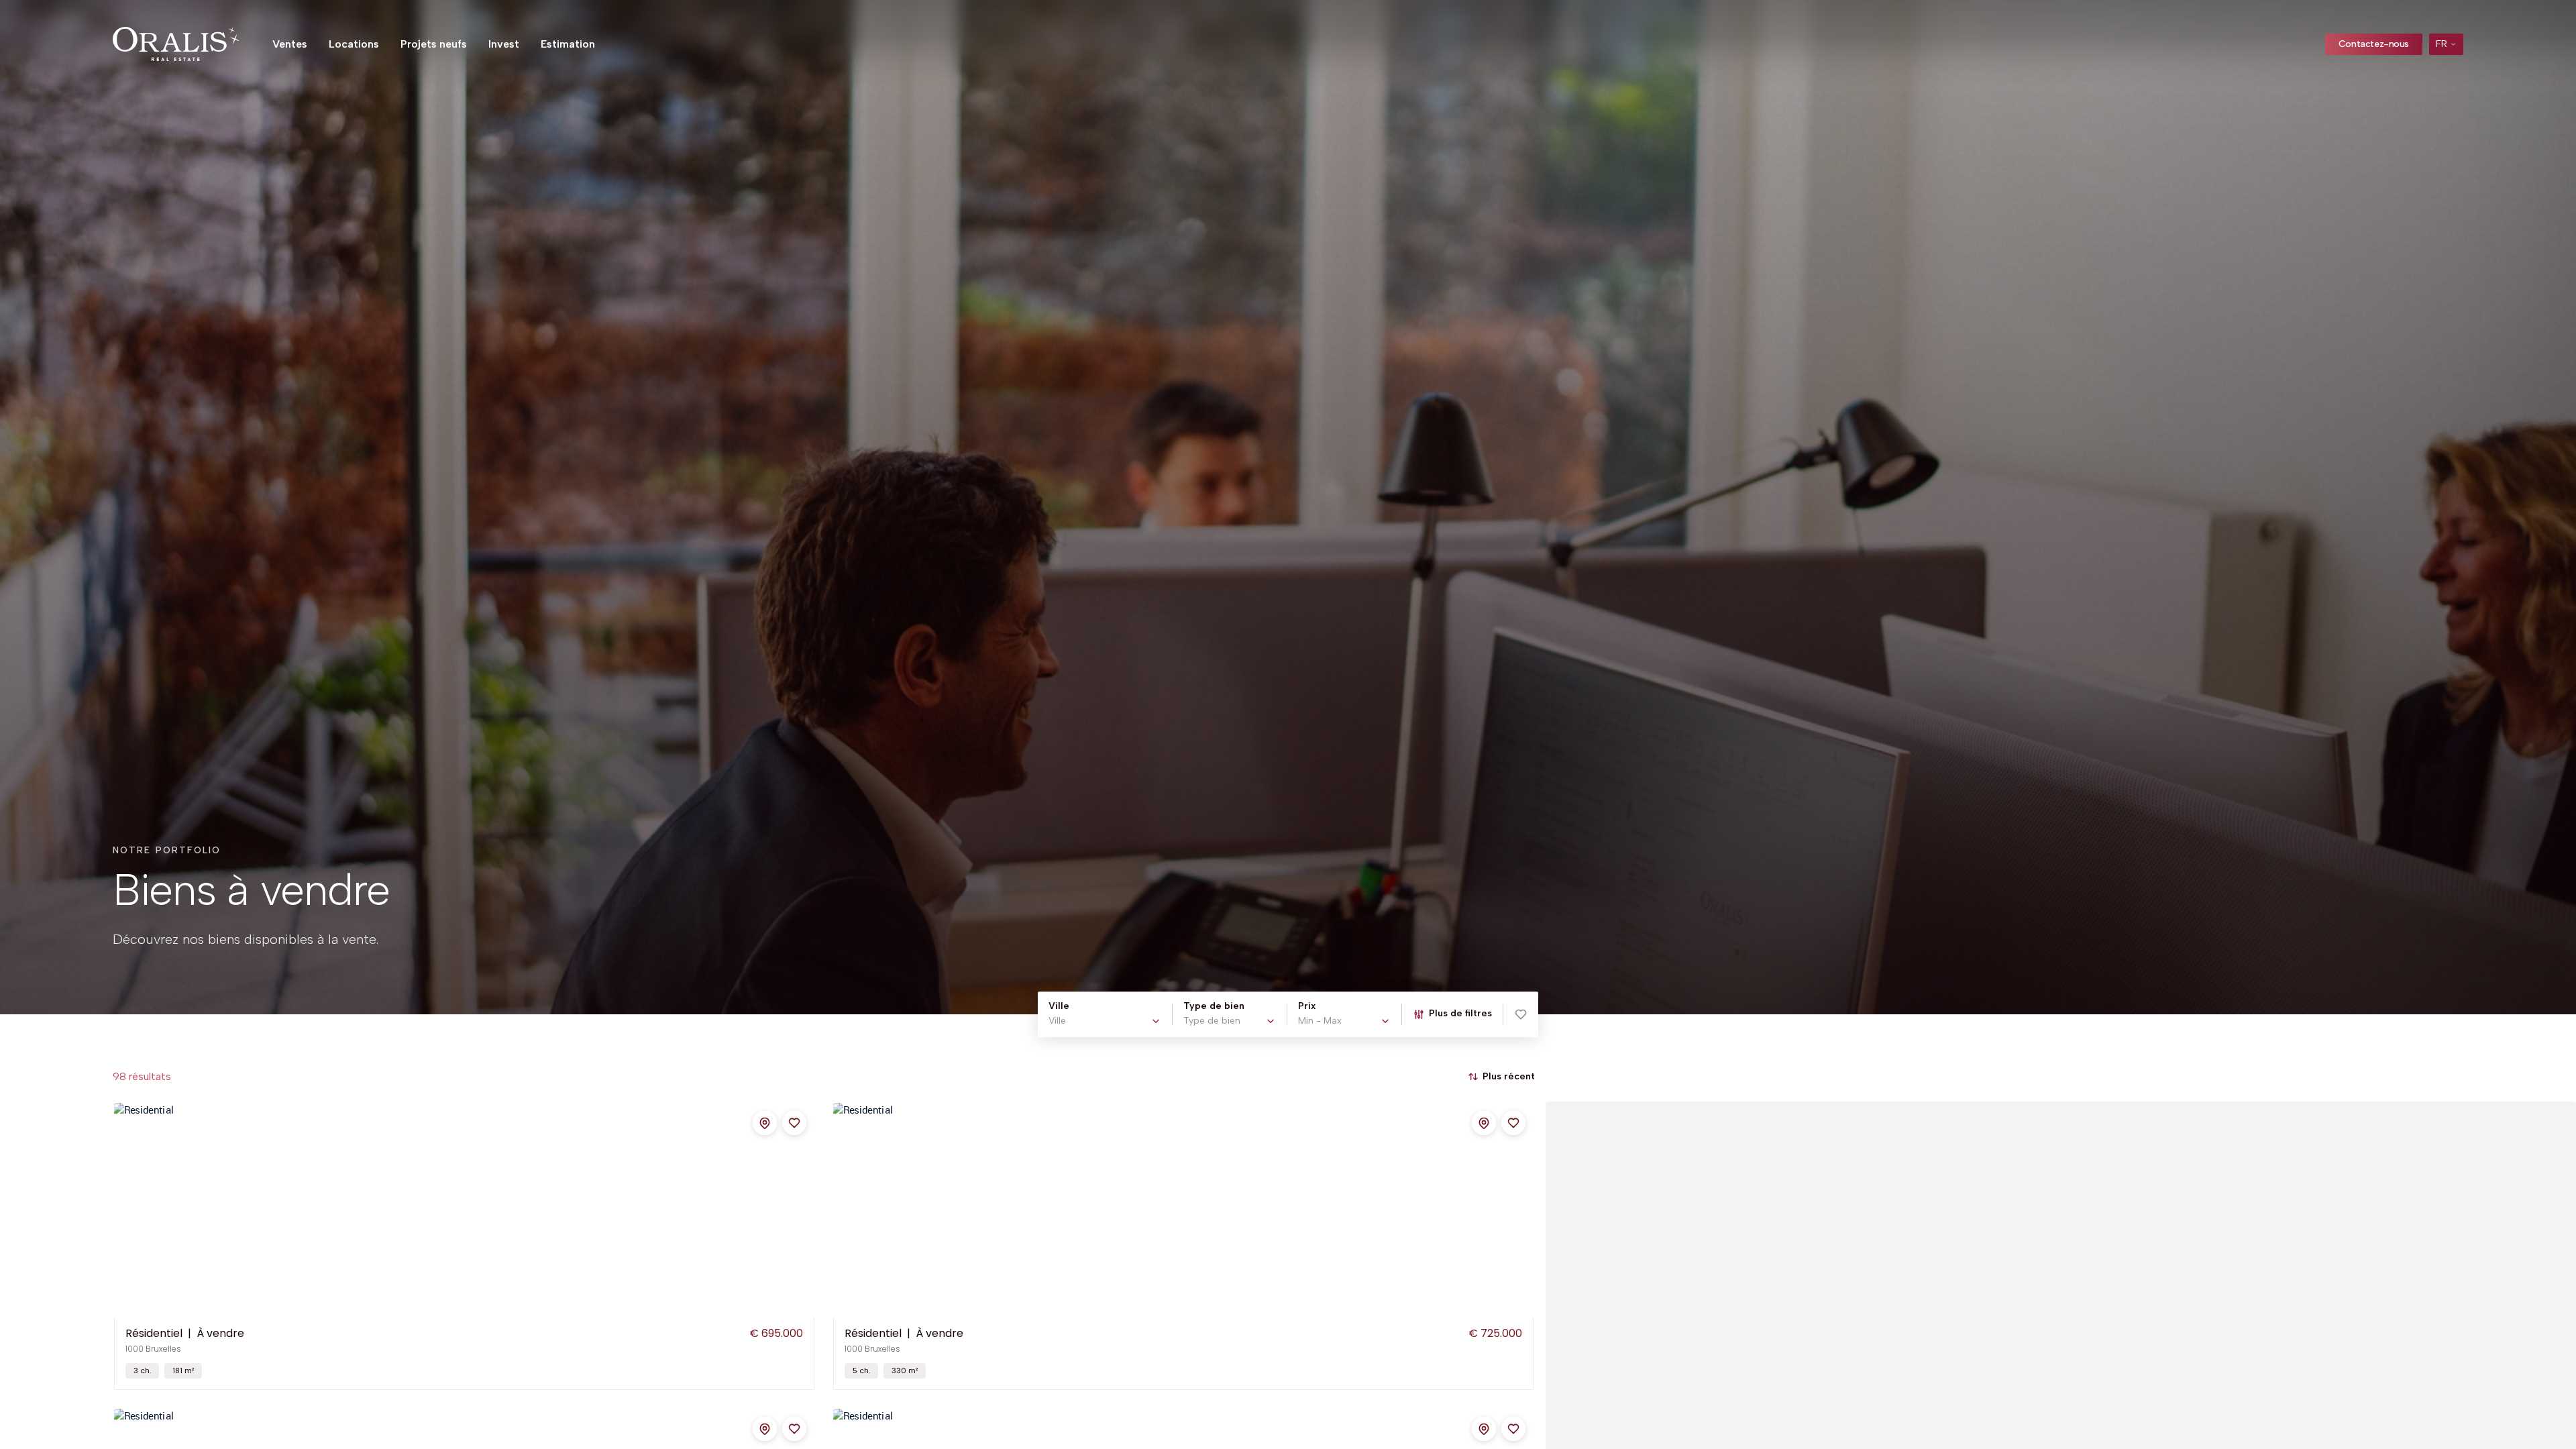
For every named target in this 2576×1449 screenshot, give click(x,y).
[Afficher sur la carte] (765, 1123)
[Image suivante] (803, 1210)
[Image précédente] (125, 1210)
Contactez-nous (2374, 44)
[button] (1521, 1014)
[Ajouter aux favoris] (794, 1123)
